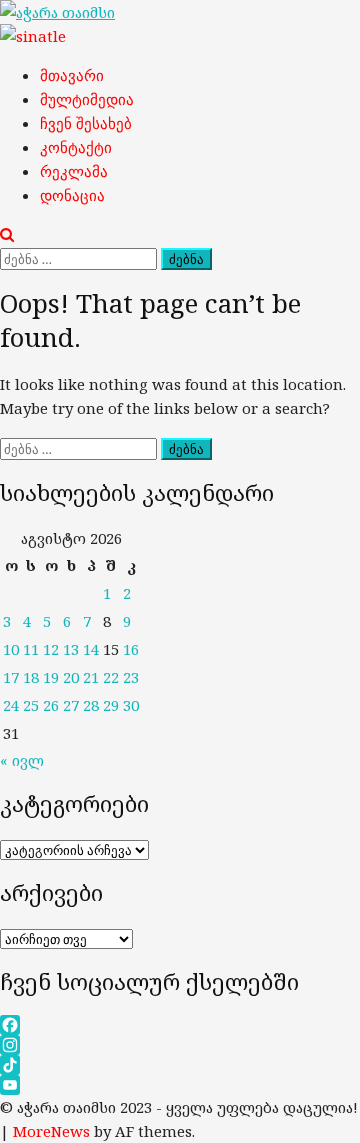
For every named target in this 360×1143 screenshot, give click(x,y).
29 (111, 705)
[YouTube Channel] (180, 1085)
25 (31, 705)
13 (71, 649)
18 (31, 677)
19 (51, 677)
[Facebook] (180, 1025)
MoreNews (51, 1131)
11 (31, 649)
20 (71, 677)
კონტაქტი (76, 147)
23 (131, 677)
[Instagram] (180, 1045)
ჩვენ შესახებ (86, 123)
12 (51, 649)
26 (51, 705)
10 (11, 649)
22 (111, 677)
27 (71, 705)
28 (91, 705)
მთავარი (72, 75)
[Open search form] (7, 234)
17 (11, 677)
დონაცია (72, 195)
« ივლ (22, 760)
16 (131, 649)
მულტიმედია (87, 99)
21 (91, 677)
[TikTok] (180, 1065)
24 (11, 705)
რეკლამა (74, 171)
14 (91, 649)
